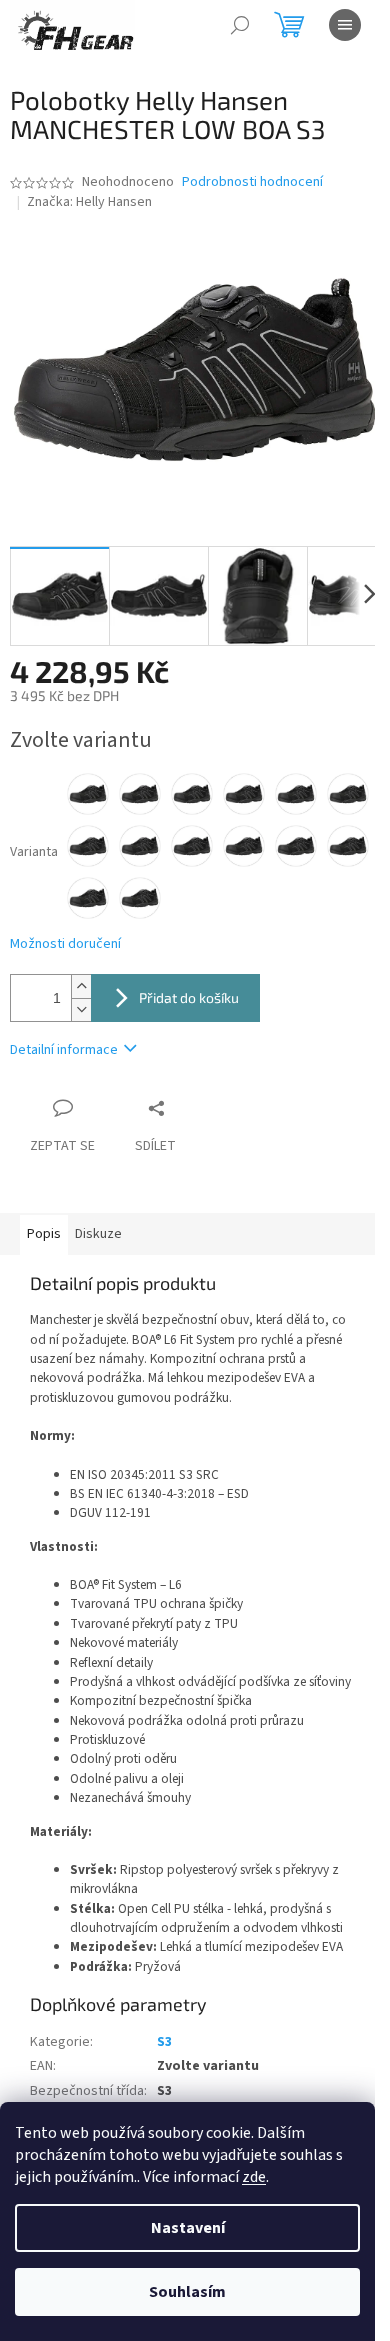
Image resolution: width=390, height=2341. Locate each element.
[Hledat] (240, 25)
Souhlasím (187, 2292)
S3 (164, 2042)
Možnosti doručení (65, 944)
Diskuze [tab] (98, 1234)
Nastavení (188, 2228)
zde (254, 2177)
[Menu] (345, 25)
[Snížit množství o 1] (81, 1009)
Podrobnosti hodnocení (252, 182)
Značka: (89, 202)
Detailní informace (64, 1050)
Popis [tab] (44, 1234)
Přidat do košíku (189, 997)
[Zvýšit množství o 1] (81, 986)
